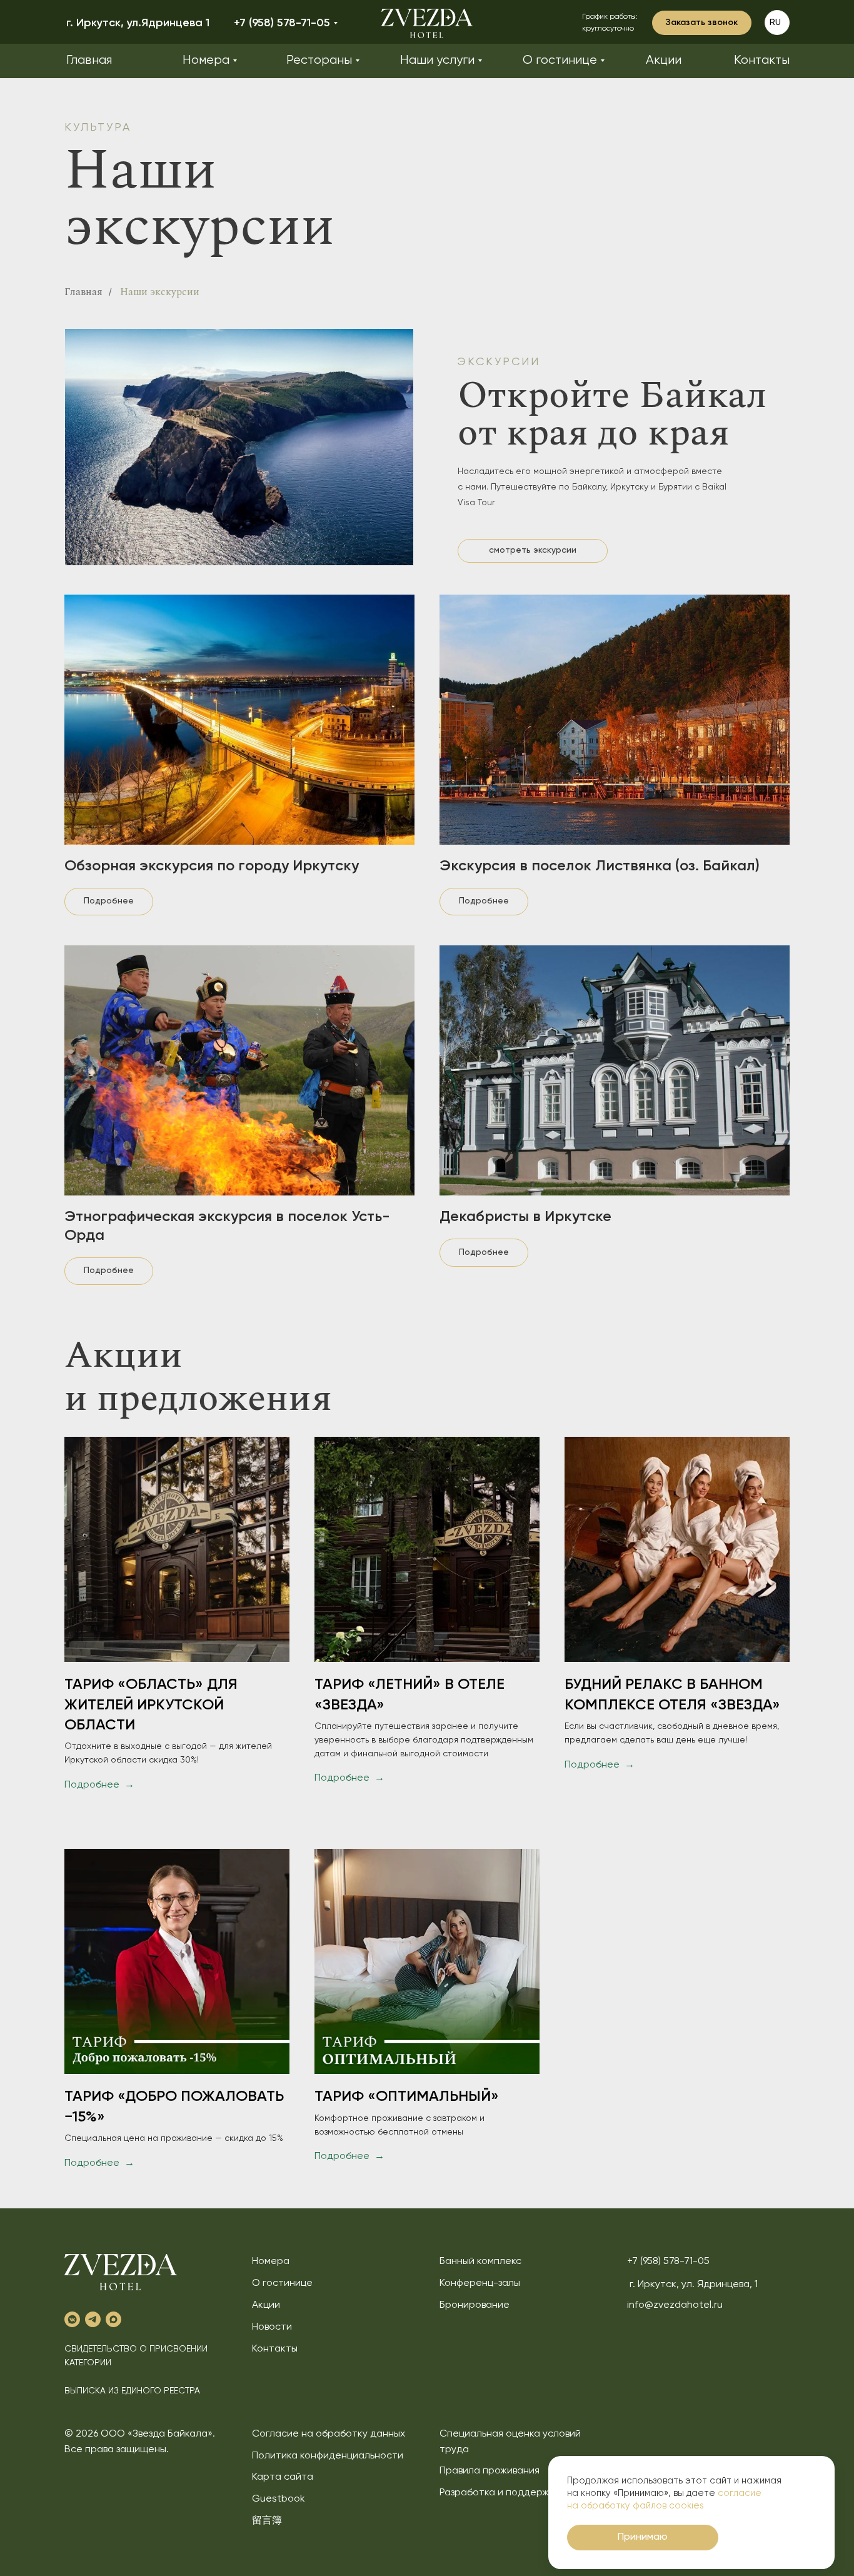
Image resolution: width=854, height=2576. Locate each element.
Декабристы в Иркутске (525, 1217)
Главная (83, 292)
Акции (266, 2305)
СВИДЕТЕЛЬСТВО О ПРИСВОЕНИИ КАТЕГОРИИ (136, 2356)
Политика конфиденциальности (328, 2456)
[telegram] (93, 2319)
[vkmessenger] (72, 2319)
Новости (272, 2327)
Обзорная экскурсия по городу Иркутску (212, 866)
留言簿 (267, 2521)
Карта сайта (283, 2477)
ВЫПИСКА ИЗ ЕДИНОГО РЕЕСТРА (132, 2391)
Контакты (275, 2349)
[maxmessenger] (113, 2319)
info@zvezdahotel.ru (675, 2305)
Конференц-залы (480, 2283)
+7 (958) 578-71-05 (668, 2262)
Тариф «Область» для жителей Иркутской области (151, 1705)
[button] (702, 23)
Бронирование (475, 2305)
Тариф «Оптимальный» (407, 2096)
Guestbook (279, 2499)
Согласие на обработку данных (329, 2434)
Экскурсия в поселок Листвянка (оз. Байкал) (600, 866)
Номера (271, 2262)
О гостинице (282, 2283)
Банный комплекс (480, 2262)
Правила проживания (490, 2471)
